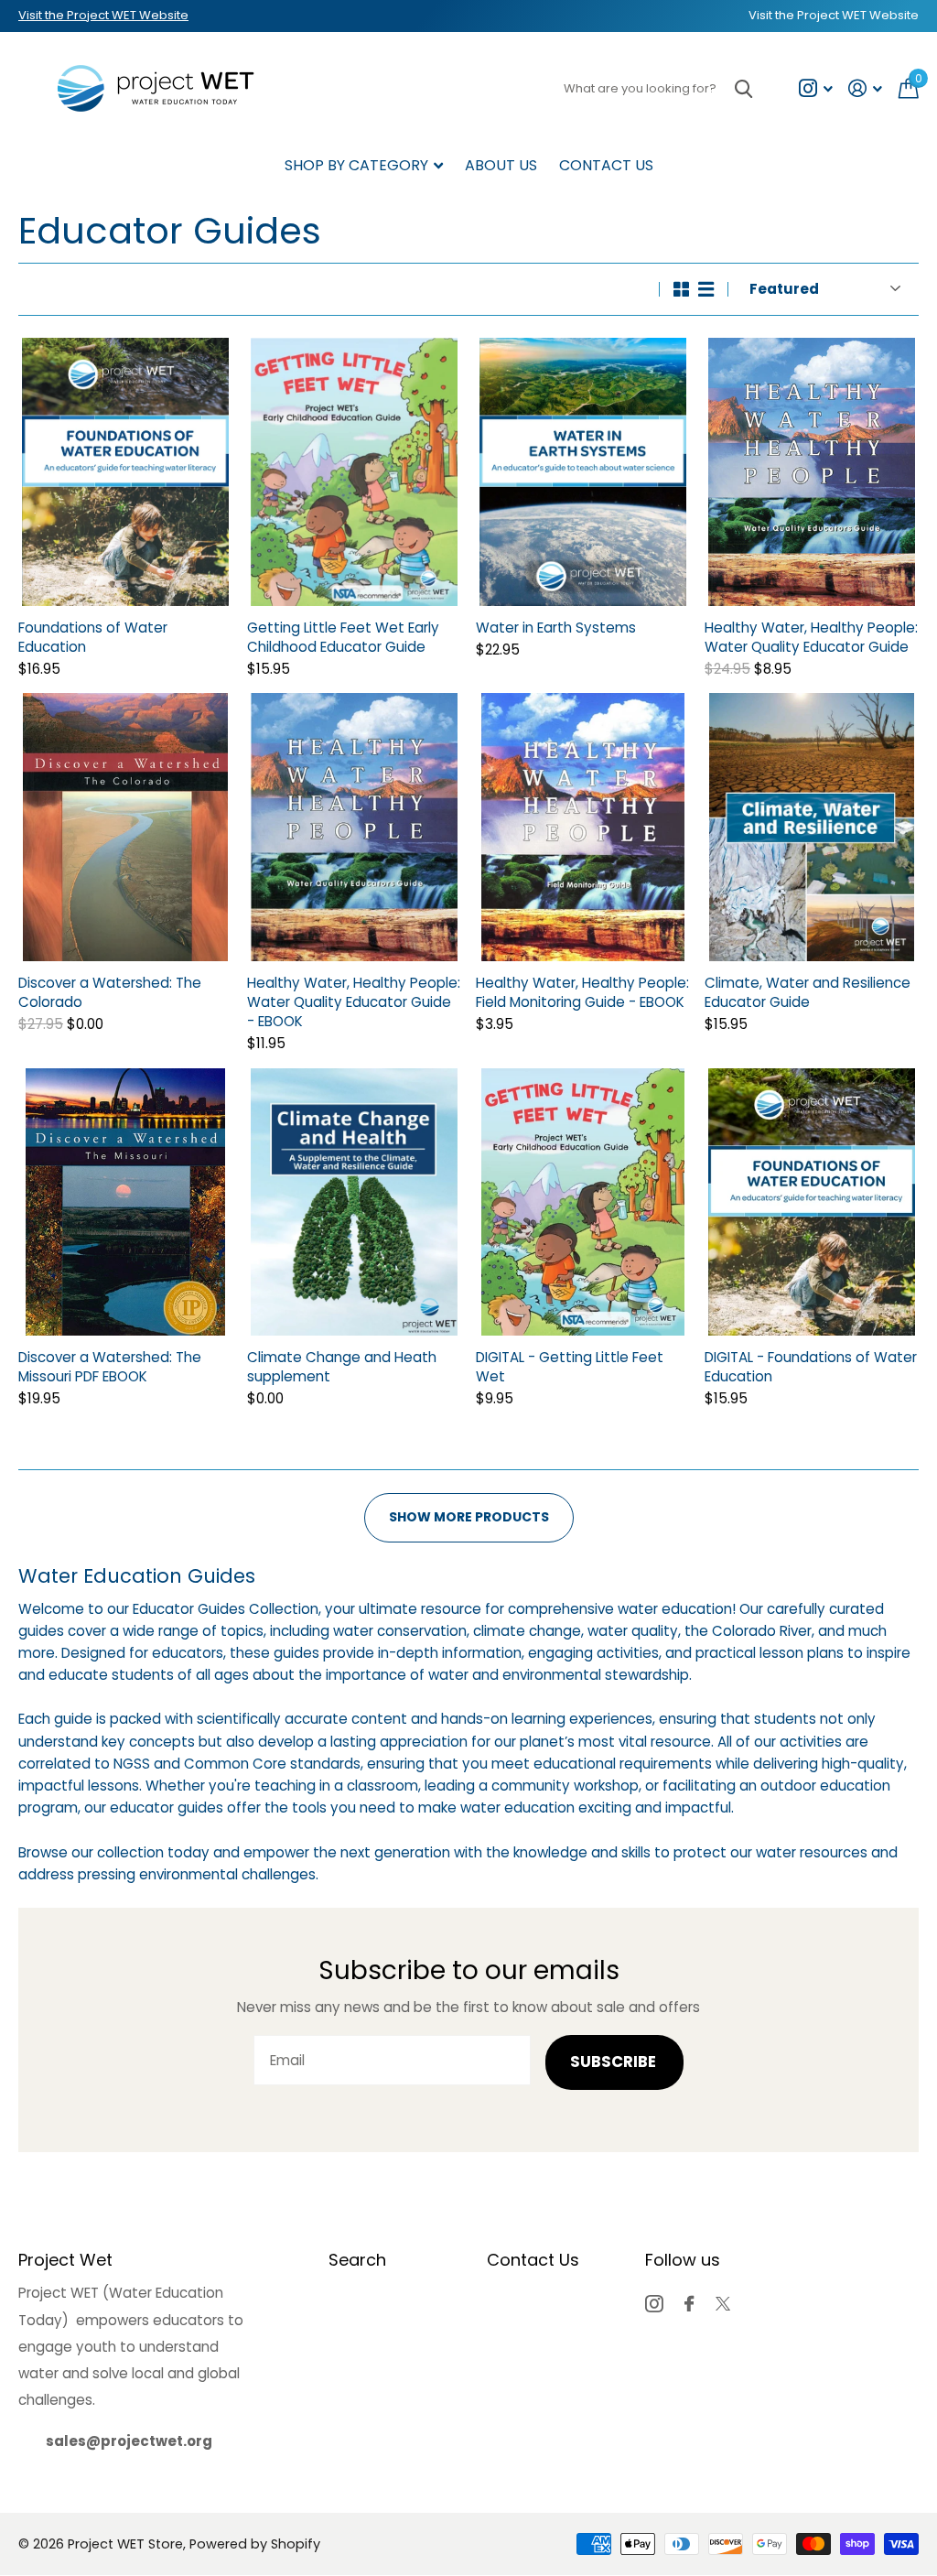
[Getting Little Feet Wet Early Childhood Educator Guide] (354, 472)
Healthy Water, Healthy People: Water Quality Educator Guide (811, 637)
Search (357, 2260)
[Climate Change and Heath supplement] (354, 1202)
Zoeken (743, 88)
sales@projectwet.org (129, 2441)
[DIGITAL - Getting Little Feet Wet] (583, 1202)
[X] (723, 2304)
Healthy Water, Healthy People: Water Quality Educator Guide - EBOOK (354, 1002)
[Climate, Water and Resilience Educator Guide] (812, 827)
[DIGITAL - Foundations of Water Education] (812, 1202)
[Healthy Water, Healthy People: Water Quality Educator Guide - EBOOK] (354, 827)
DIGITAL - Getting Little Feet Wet (570, 1367)
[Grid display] (681, 289)
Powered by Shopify (255, 2544)
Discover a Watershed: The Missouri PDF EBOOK (110, 1367)
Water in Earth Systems (556, 628)
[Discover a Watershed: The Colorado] (125, 827)
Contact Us (606, 165)
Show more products (469, 1517)
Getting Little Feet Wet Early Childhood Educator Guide (343, 637)
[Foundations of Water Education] (125, 472)
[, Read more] (815, 88)
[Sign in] (866, 88)
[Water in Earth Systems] (583, 472)
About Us (501, 165)
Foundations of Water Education (93, 637)
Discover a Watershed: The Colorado (110, 992)
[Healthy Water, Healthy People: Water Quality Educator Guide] (812, 472)
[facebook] (689, 2304)
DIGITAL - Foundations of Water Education (811, 1367)
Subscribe (615, 2062)
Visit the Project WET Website (103, 15)
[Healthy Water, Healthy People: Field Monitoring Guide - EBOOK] (583, 827)
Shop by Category (356, 165)
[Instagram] (654, 2304)
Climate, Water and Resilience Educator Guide (808, 992)
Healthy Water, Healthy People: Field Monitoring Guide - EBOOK (582, 992)
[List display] (706, 289)
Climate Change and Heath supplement (342, 1367)
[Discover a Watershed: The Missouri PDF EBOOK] (125, 1202)
